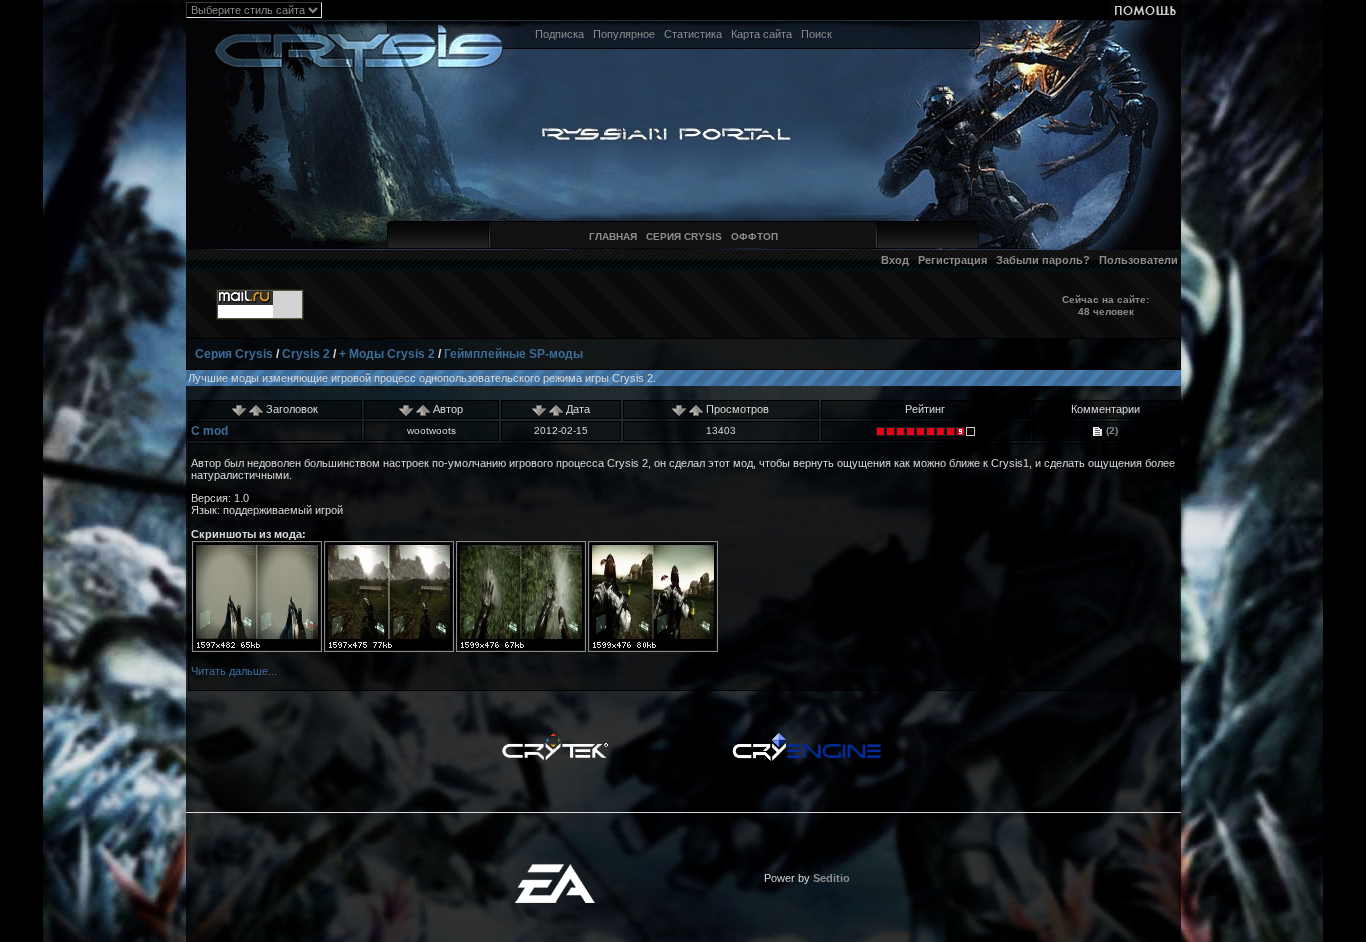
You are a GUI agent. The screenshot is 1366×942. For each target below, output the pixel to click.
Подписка (559, 34)
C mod (209, 431)
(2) (1110, 430)
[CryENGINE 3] (806, 738)
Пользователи (1138, 260)
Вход (895, 260)
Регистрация (952, 260)
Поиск (816, 34)
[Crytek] (555, 738)
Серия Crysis (234, 354)
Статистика (693, 34)
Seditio (831, 878)
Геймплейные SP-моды (513, 354)
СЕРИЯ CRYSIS (684, 236)
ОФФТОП (754, 236)
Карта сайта (761, 34)
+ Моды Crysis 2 (387, 354)
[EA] (555, 870)
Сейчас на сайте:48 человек (1105, 305)
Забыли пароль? (1043, 260)
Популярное (624, 34)
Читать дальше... (234, 671)
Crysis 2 (306, 354)
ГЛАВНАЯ (613, 236)
